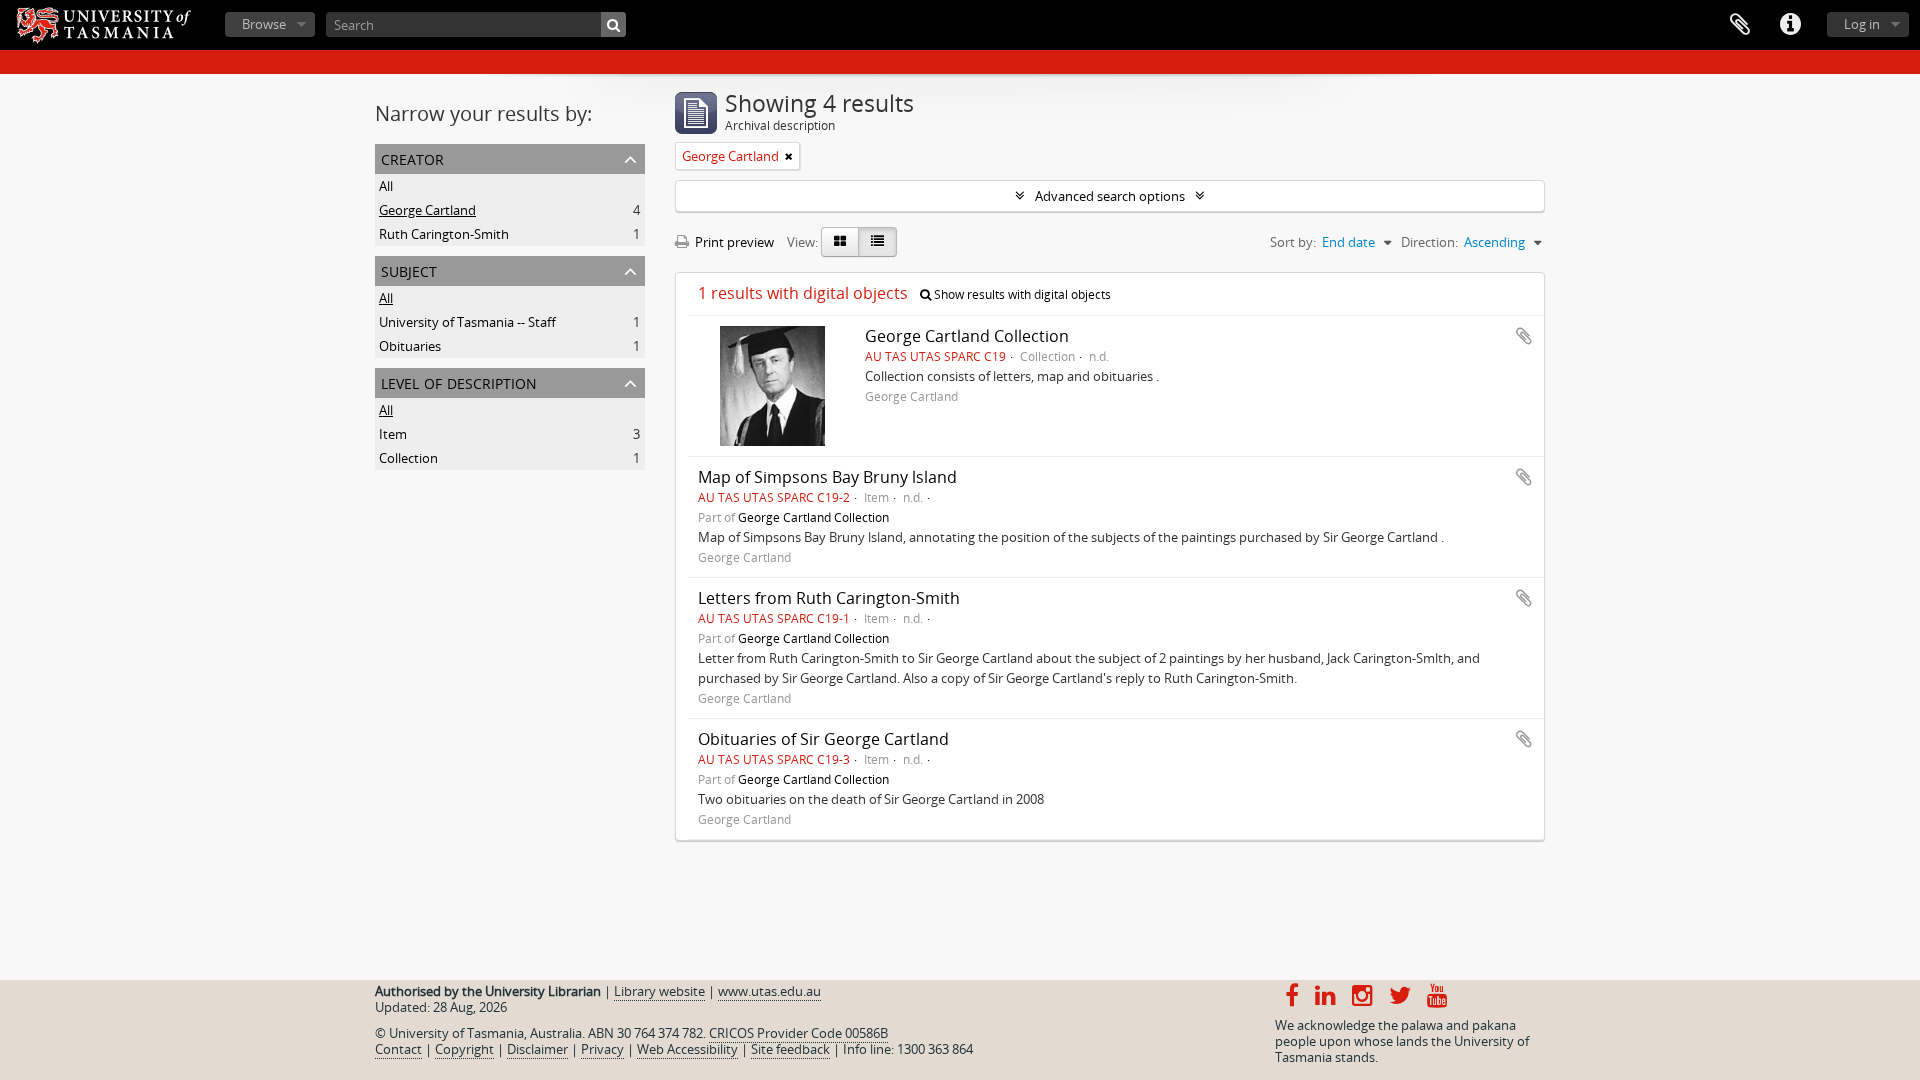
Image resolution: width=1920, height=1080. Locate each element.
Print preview (733, 242)
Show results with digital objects (1021, 294)
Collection (408, 458)
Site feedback (790, 1049)
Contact (398, 1049)
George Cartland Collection (967, 336)
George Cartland (427, 210)
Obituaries (410, 346)
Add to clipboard (1524, 336)
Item (393, 434)
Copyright (464, 1049)
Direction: (1429, 242)
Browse (264, 24)
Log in (1862, 24)
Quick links (1790, 25)
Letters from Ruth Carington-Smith (829, 598)
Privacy (602, 1049)
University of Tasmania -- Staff (467, 322)
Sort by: (1293, 242)
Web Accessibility (687, 1049)
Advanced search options (1110, 196)
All (386, 186)
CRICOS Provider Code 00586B (798, 1033)
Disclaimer (537, 1049)
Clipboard (1740, 25)
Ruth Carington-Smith (444, 234)
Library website (659, 991)
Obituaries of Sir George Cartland (823, 739)
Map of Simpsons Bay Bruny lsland (827, 477)
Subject (409, 269)
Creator (412, 157)
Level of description (459, 381)
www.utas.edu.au (769, 991)
